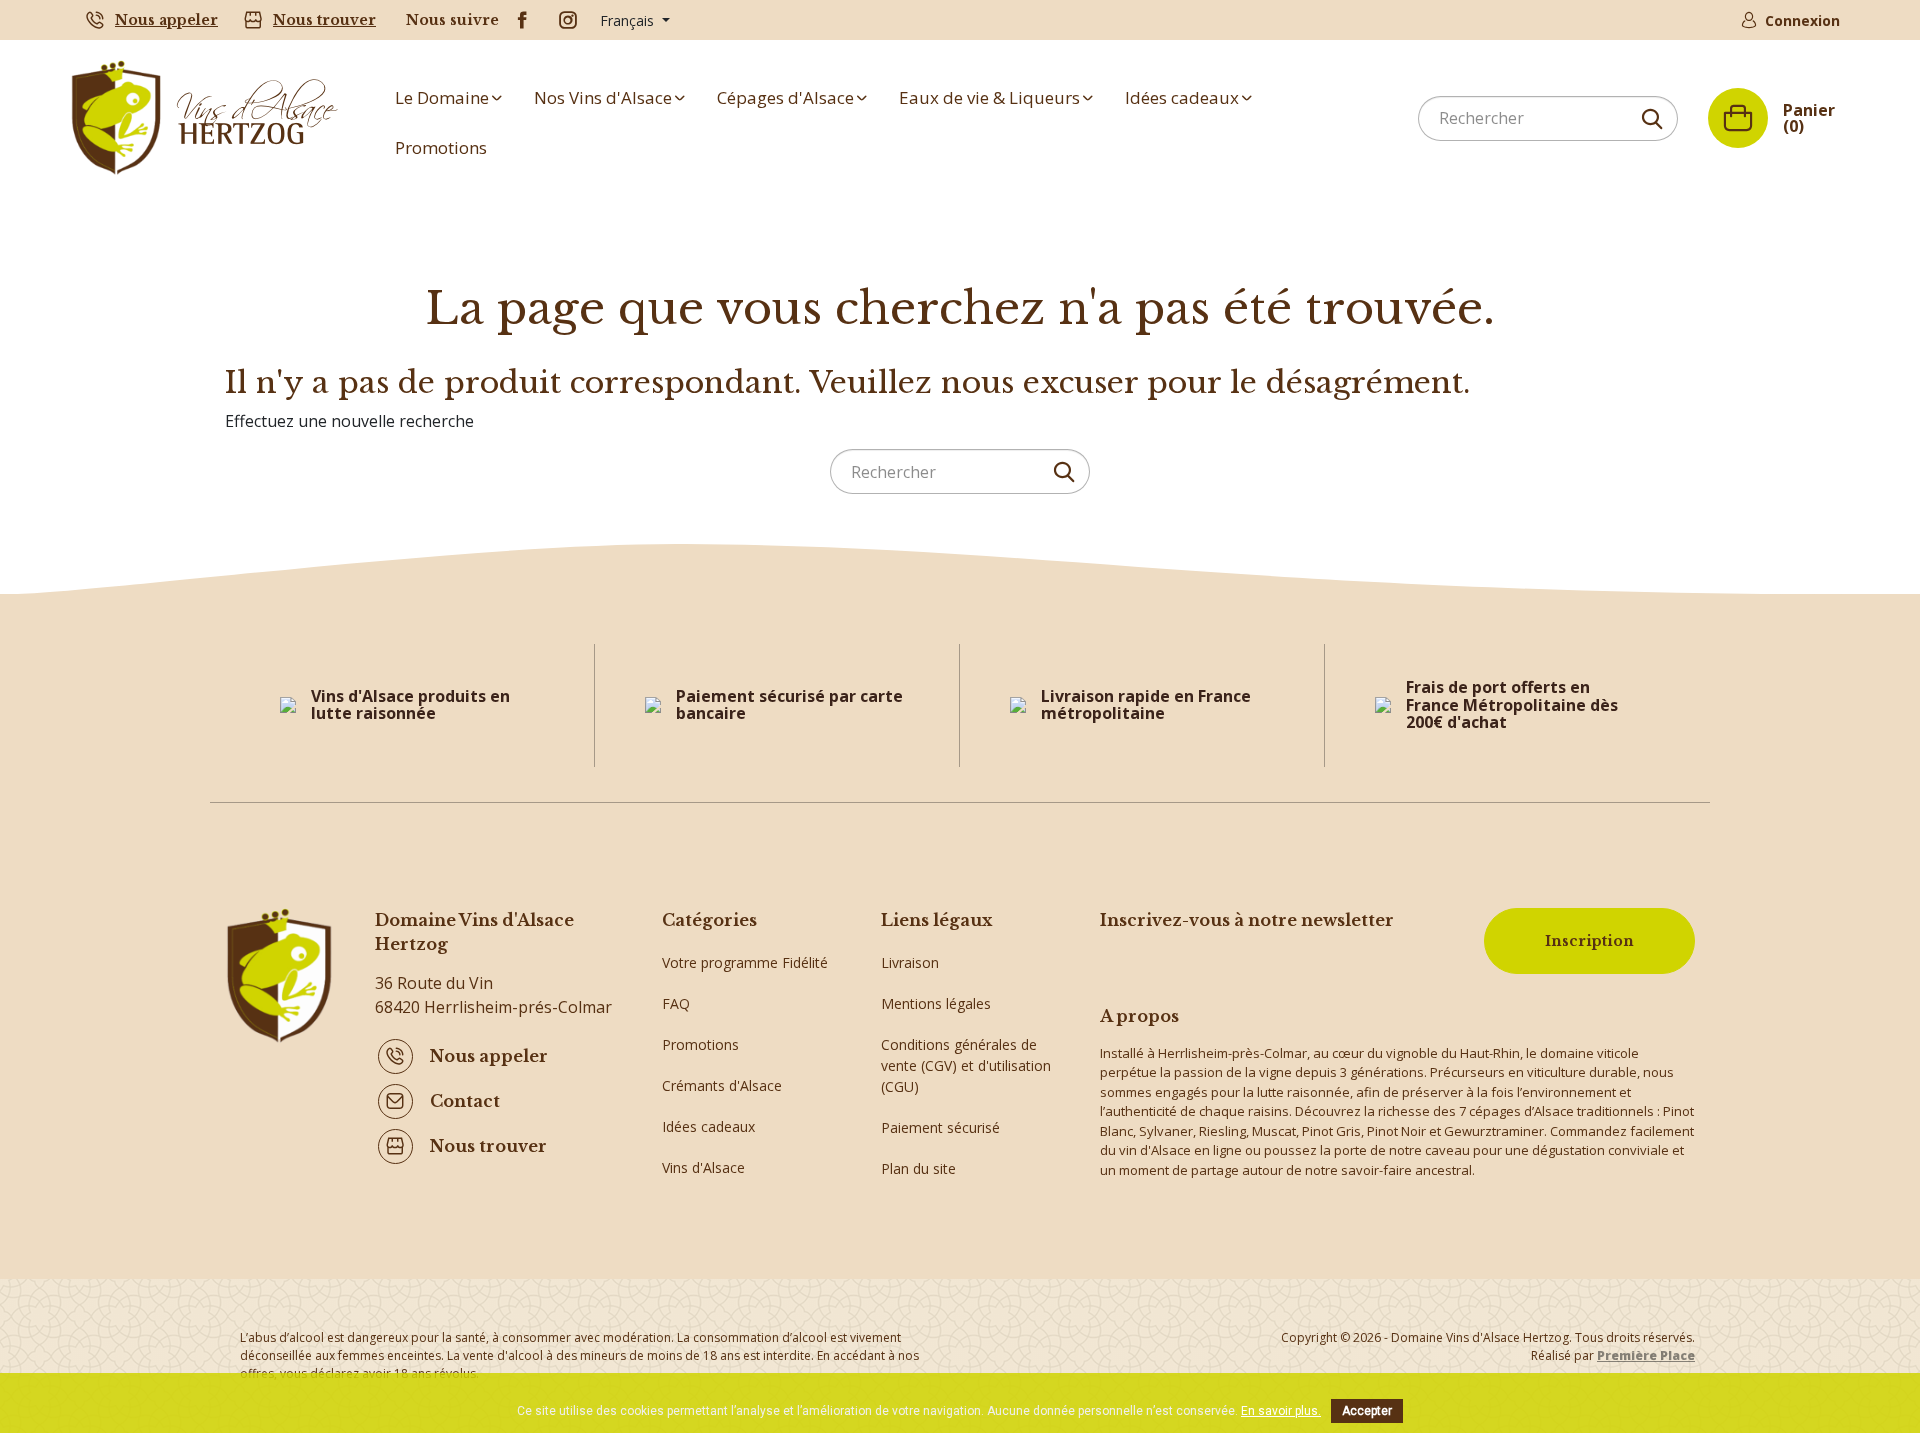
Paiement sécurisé (940, 1127)
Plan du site (918, 1168)
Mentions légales (936, 1003)
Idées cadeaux (708, 1126)
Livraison (910, 962)
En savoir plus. (1281, 1411)
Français (629, 20)
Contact (465, 1101)
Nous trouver (324, 20)
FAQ (676, 1003)
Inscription (1589, 941)
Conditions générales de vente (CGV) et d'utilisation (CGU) (966, 1065)
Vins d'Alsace (703, 1167)
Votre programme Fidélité (745, 962)
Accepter (1367, 1411)
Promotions (700, 1044)
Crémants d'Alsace (722, 1085)
